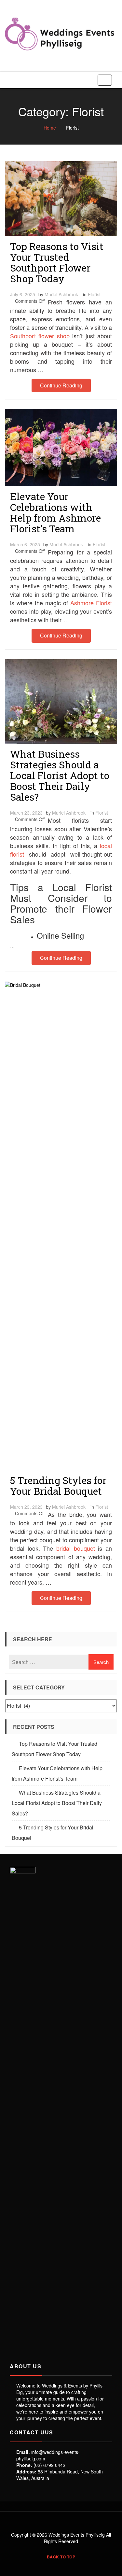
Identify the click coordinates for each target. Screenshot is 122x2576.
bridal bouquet (76, 1548)
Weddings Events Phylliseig (77, 2535)
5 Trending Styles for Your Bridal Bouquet (58, 1486)
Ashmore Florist (91, 603)
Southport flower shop (40, 336)
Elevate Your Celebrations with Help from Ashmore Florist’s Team (55, 512)
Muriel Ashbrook (61, 294)
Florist (94, 294)
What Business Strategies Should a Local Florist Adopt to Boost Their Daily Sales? (60, 775)
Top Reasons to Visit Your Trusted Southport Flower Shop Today (57, 262)
